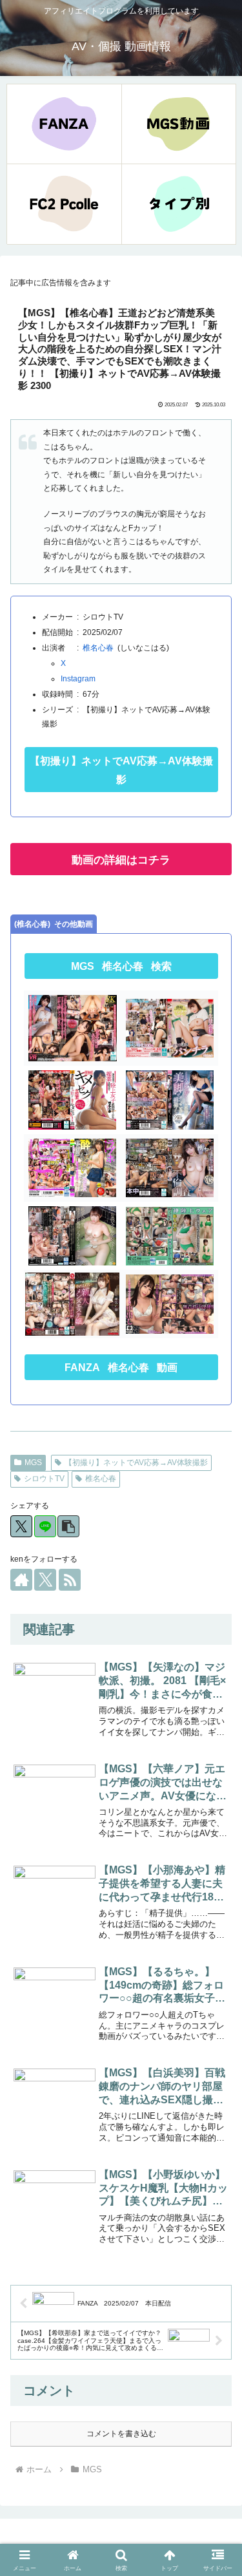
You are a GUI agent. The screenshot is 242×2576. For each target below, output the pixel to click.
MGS (33, 1463)
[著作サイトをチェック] (21, 1580)
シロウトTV (44, 1479)
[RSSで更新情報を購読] (70, 1580)
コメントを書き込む (121, 2434)
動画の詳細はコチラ (121, 860)
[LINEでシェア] (45, 1526)
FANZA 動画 (121, 1368)
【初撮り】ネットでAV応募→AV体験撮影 (121, 770)
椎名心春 (98, 648)
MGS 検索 (121, 966)
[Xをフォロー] (45, 1580)
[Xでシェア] (21, 1526)
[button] (68, 1526)
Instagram (78, 679)
